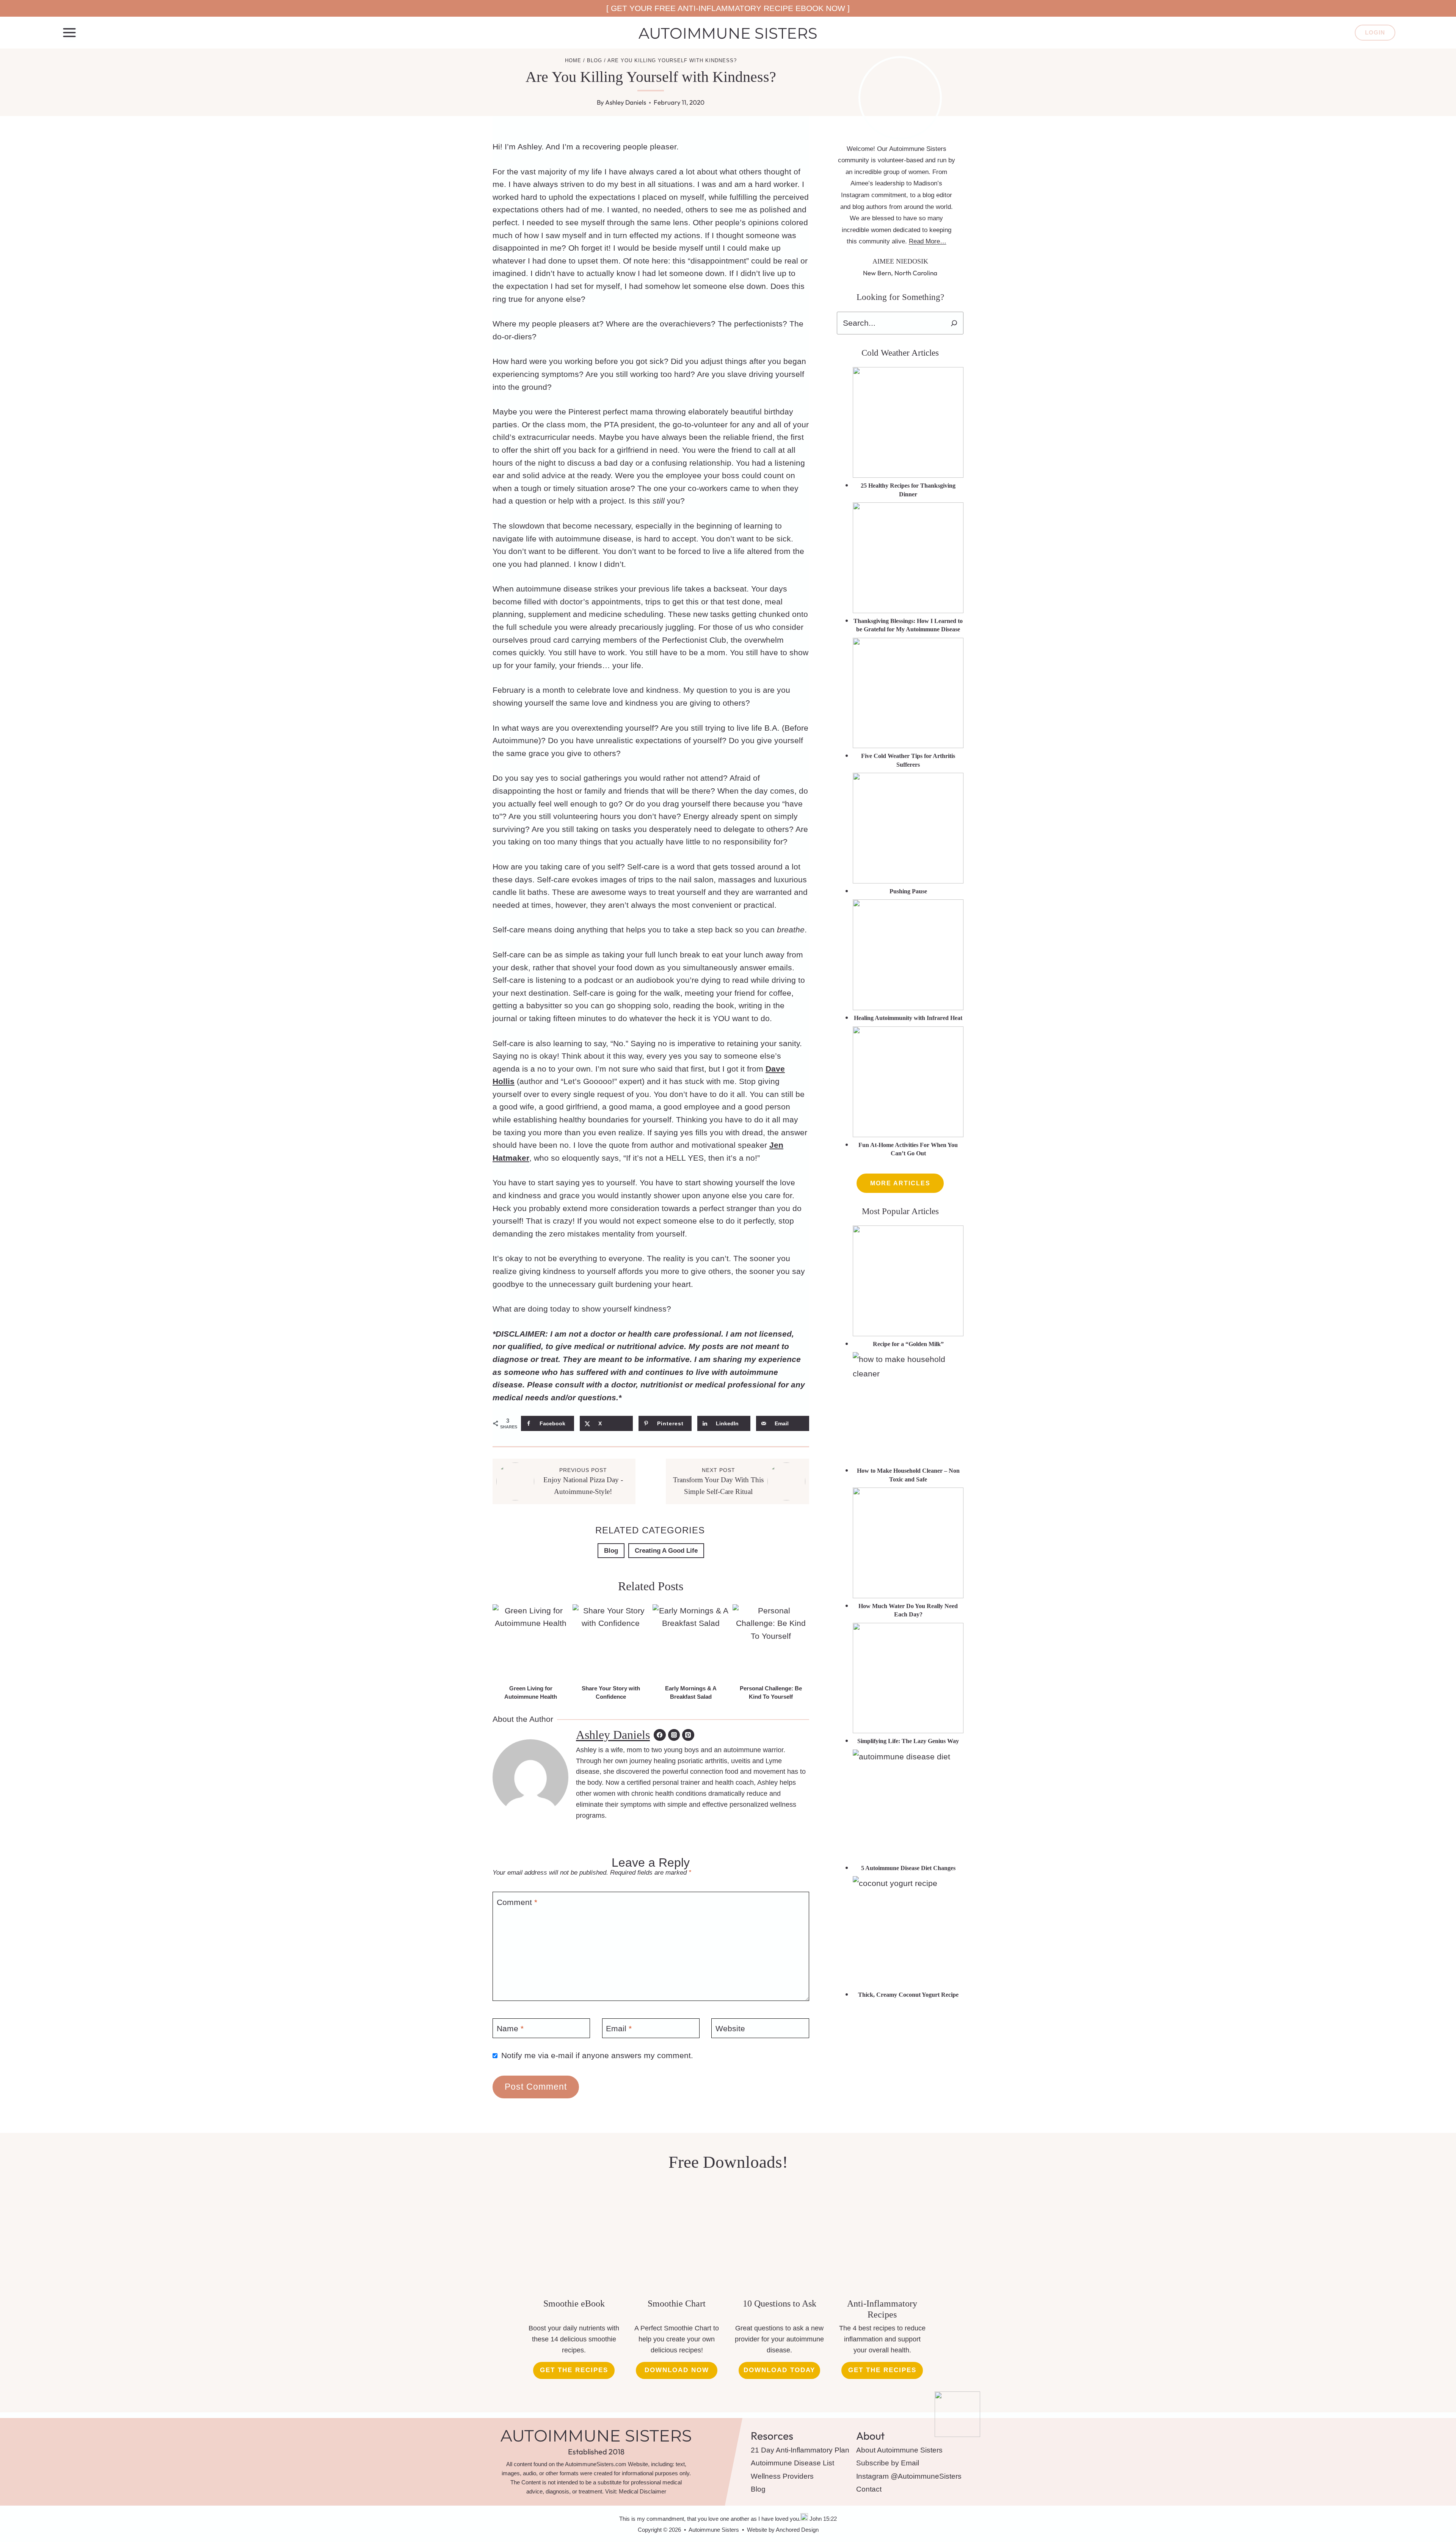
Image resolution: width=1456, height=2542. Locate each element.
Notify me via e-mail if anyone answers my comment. (597, 2055)
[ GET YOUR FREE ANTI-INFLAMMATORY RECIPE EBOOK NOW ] (728, 8)
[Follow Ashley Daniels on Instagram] (674, 1735)
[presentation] (531, 1642)
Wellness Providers (782, 2476)
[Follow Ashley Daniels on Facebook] (660, 1735)
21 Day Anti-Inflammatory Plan (800, 2450)
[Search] (954, 323)
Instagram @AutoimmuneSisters (909, 2476)
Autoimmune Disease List (792, 2463)
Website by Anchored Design (783, 2530)
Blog (611, 1551)
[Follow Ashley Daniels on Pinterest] (688, 1735)
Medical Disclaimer (642, 2491)
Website (730, 2029)
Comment (517, 1902)
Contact (869, 2489)
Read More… (928, 241)
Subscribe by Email (888, 2463)
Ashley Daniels (626, 102)
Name (510, 2029)
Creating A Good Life (666, 1551)
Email (619, 2029)
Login (1375, 32)
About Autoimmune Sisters (899, 2450)
